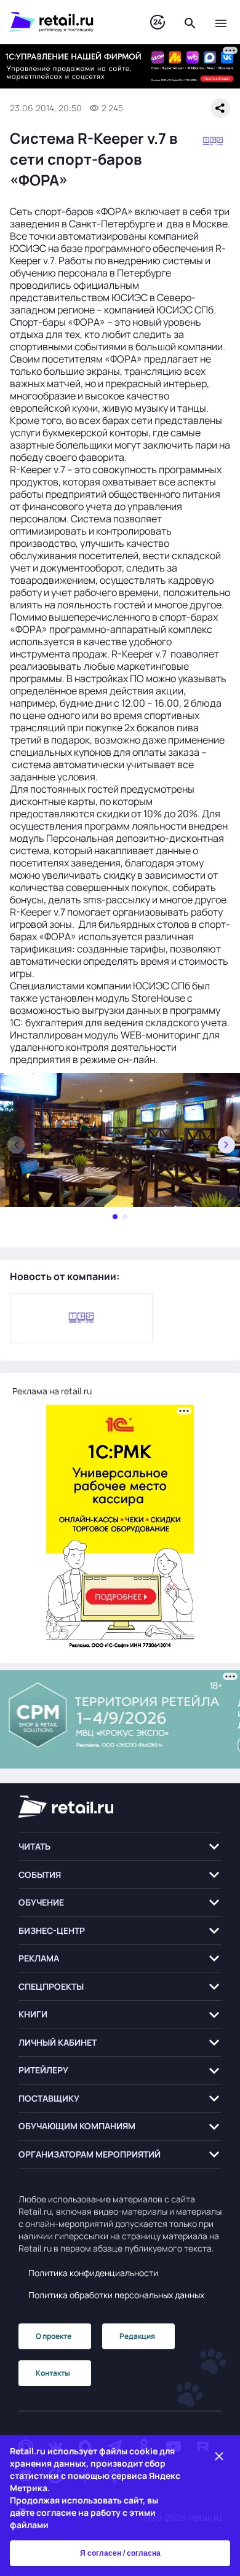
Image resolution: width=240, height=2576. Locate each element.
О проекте (54, 2336)
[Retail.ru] (68, 22)
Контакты (53, 2373)
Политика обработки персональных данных (116, 2295)
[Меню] (221, 22)
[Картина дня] (158, 22)
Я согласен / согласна (120, 2553)
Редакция (137, 2336)
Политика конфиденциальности (93, 2273)
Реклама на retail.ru (52, 1391)
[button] (120, 1847)
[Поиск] (190, 22)
